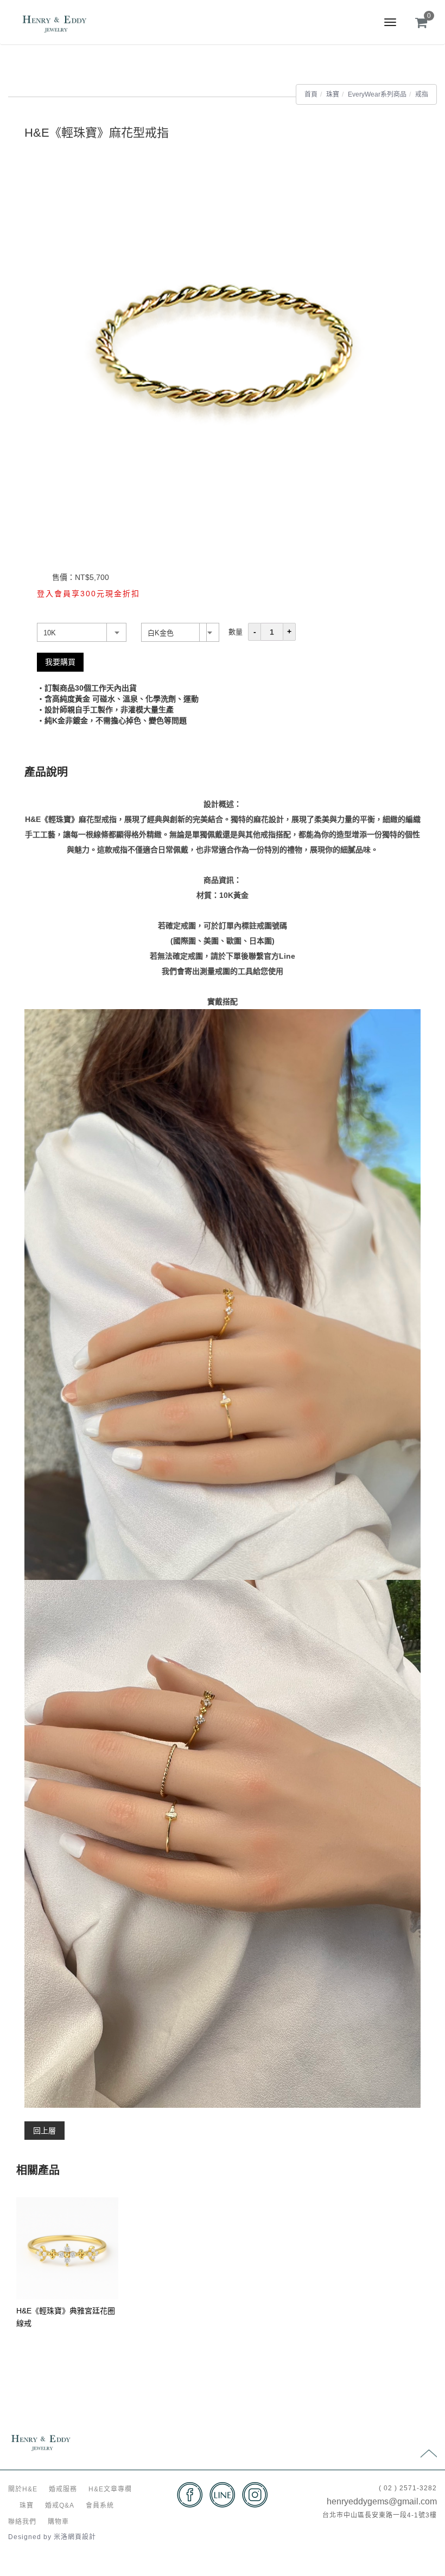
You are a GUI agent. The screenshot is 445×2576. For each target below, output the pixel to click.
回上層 (44, 2131)
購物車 (58, 2522)
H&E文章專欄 (110, 2489)
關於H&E (23, 2489)
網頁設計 (82, 2537)
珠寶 (333, 94)
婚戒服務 (63, 2489)
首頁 (311, 94)
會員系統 (100, 2505)
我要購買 (60, 662)
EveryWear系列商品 (377, 94)
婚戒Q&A (60, 2505)
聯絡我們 (22, 2522)
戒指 (422, 94)
